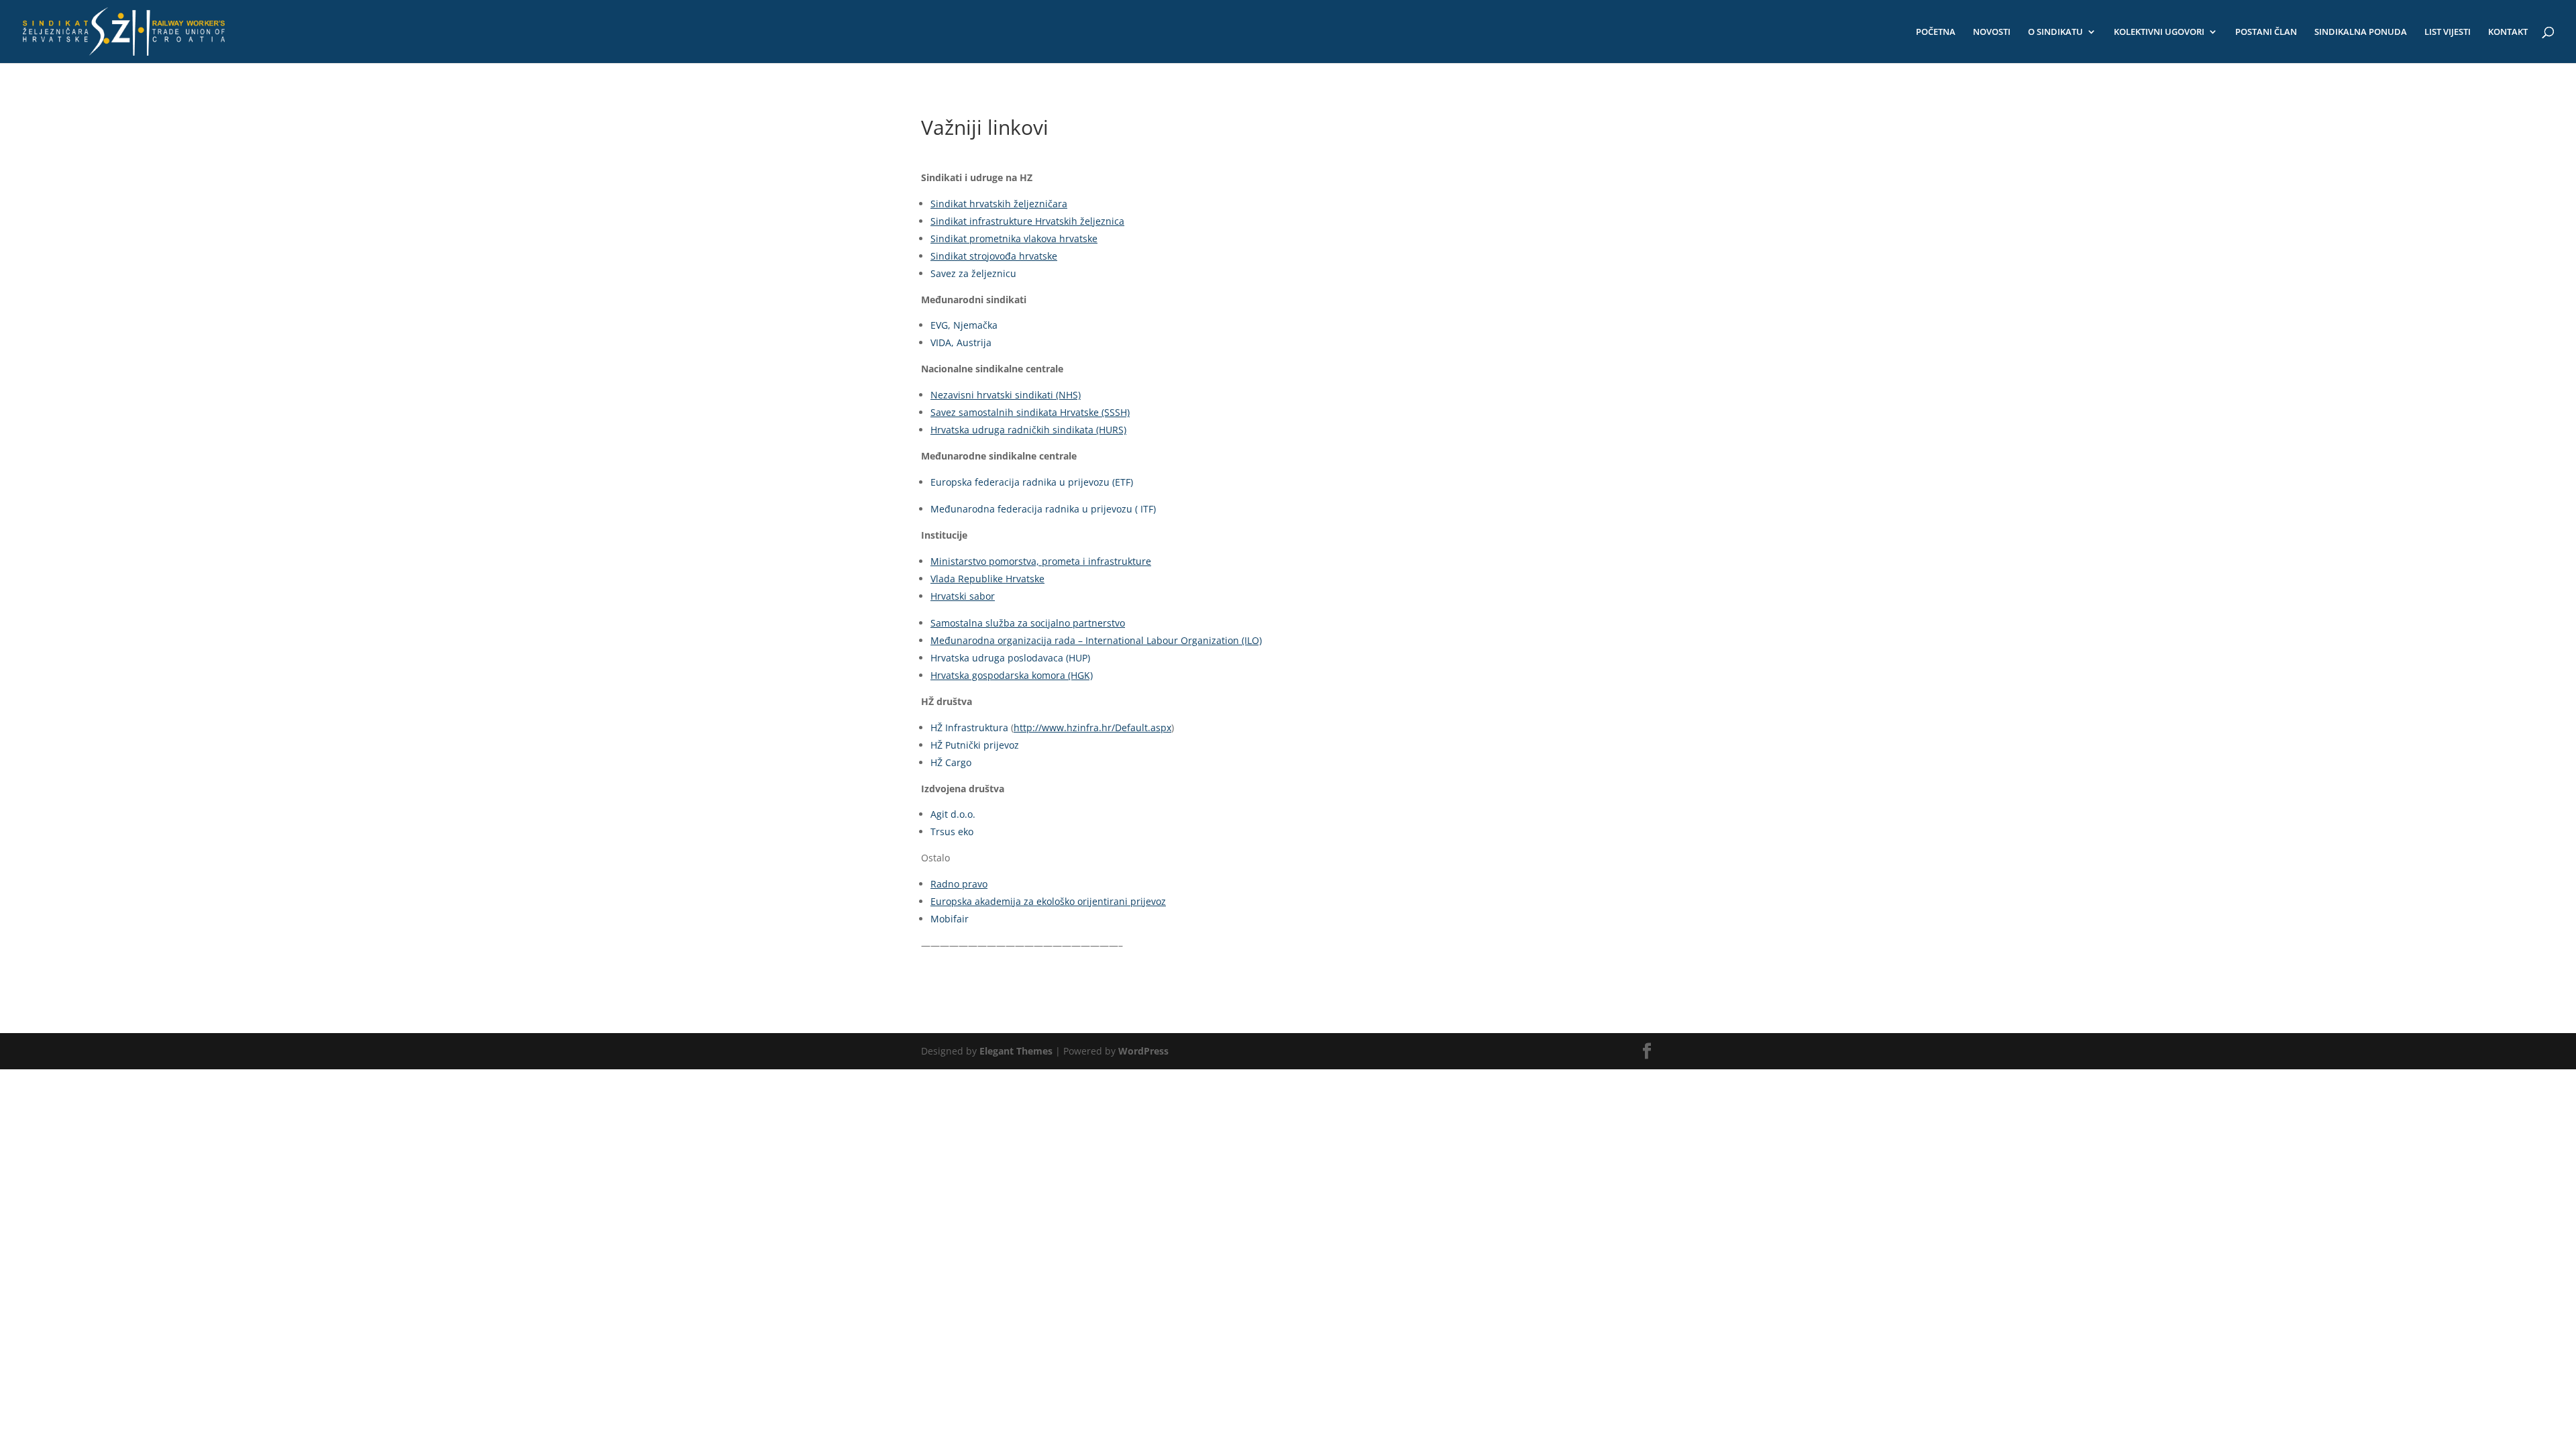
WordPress (1143, 1051)
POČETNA (1936, 32)
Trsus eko (952, 831)
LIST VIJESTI (2448, 32)
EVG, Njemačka (964, 325)
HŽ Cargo (951, 762)
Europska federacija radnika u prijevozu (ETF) (1032, 482)
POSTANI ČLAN (2266, 32)
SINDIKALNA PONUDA (2361, 32)
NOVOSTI (1992, 32)
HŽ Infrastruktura (969, 728)
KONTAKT (2508, 32)
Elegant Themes (1016, 1051)
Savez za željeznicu (973, 273)
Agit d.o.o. (953, 814)
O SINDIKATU (2055, 32)
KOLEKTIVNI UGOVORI (2159, 32)
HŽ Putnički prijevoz (975, 745)
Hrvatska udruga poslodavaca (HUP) (1010, 658)
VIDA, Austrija (961, 342)
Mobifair (950, 919)
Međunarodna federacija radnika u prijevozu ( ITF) (1043, 509)
